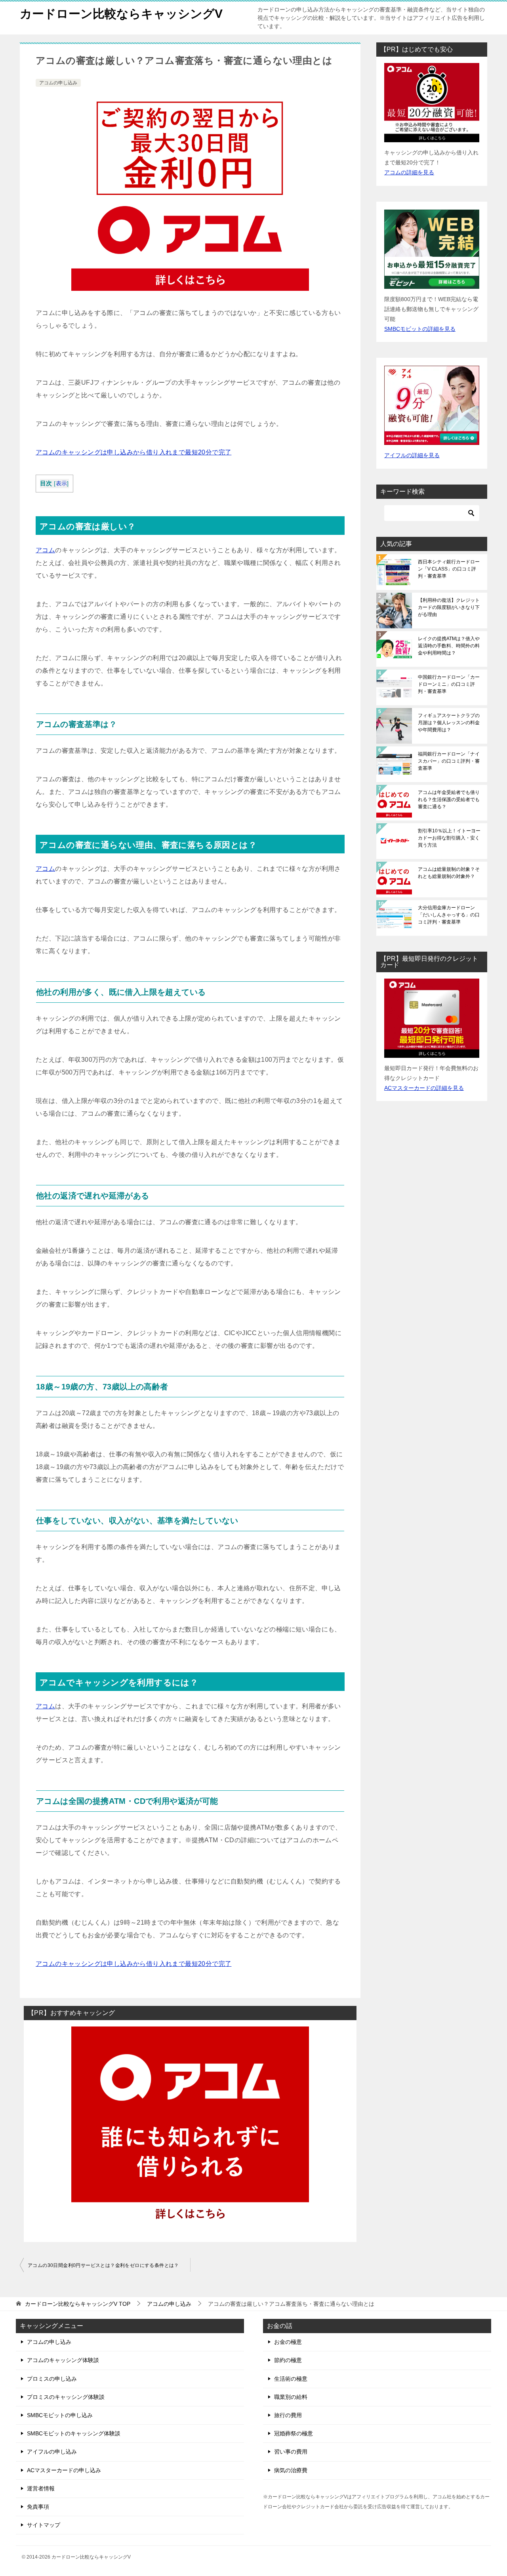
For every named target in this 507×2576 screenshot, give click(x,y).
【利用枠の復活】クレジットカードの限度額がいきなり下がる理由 (449, 607)
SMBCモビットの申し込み (60, 2415)
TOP (78, 2304)
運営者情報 (41, 2488)
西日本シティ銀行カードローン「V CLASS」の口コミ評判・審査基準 (449, 569)
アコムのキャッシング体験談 (63, 2360)
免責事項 (38, 2507)
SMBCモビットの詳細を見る (420, 329)
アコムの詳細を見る (409, 172)
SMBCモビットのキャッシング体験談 (74, 2433)
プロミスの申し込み (52, 2379)
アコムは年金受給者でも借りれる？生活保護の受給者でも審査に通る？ (449, 800)
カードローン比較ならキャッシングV (121, 14)
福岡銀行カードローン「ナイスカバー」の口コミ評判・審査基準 (449, 761)
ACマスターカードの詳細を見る (424, 1088)
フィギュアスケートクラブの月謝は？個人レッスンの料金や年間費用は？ (449, 723)
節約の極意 (288, 2360)
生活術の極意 (291, 2379)
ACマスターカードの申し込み (64, 2470)
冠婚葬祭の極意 (294, 2433)
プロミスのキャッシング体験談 (66, 2397)
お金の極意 (288, 2342)
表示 (62, 484)
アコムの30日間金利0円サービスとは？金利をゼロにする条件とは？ (103, 2265)
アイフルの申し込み (52, 2452)
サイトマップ (44, 2525)
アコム (45, 550)
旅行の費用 (288, 2415)
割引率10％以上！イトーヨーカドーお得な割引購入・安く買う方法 (449, 838)
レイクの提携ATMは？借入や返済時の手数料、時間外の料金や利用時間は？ (449, 646)
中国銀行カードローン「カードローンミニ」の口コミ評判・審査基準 (449, 684)
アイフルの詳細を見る (412, 455)
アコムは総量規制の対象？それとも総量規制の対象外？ (449, 873)
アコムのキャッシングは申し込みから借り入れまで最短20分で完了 (133, 452)
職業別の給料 (291, 2397)
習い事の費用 (291, 2452)
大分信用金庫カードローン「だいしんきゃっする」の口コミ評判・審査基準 (449, 915)
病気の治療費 (291, 2470)
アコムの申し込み (58, 83)
